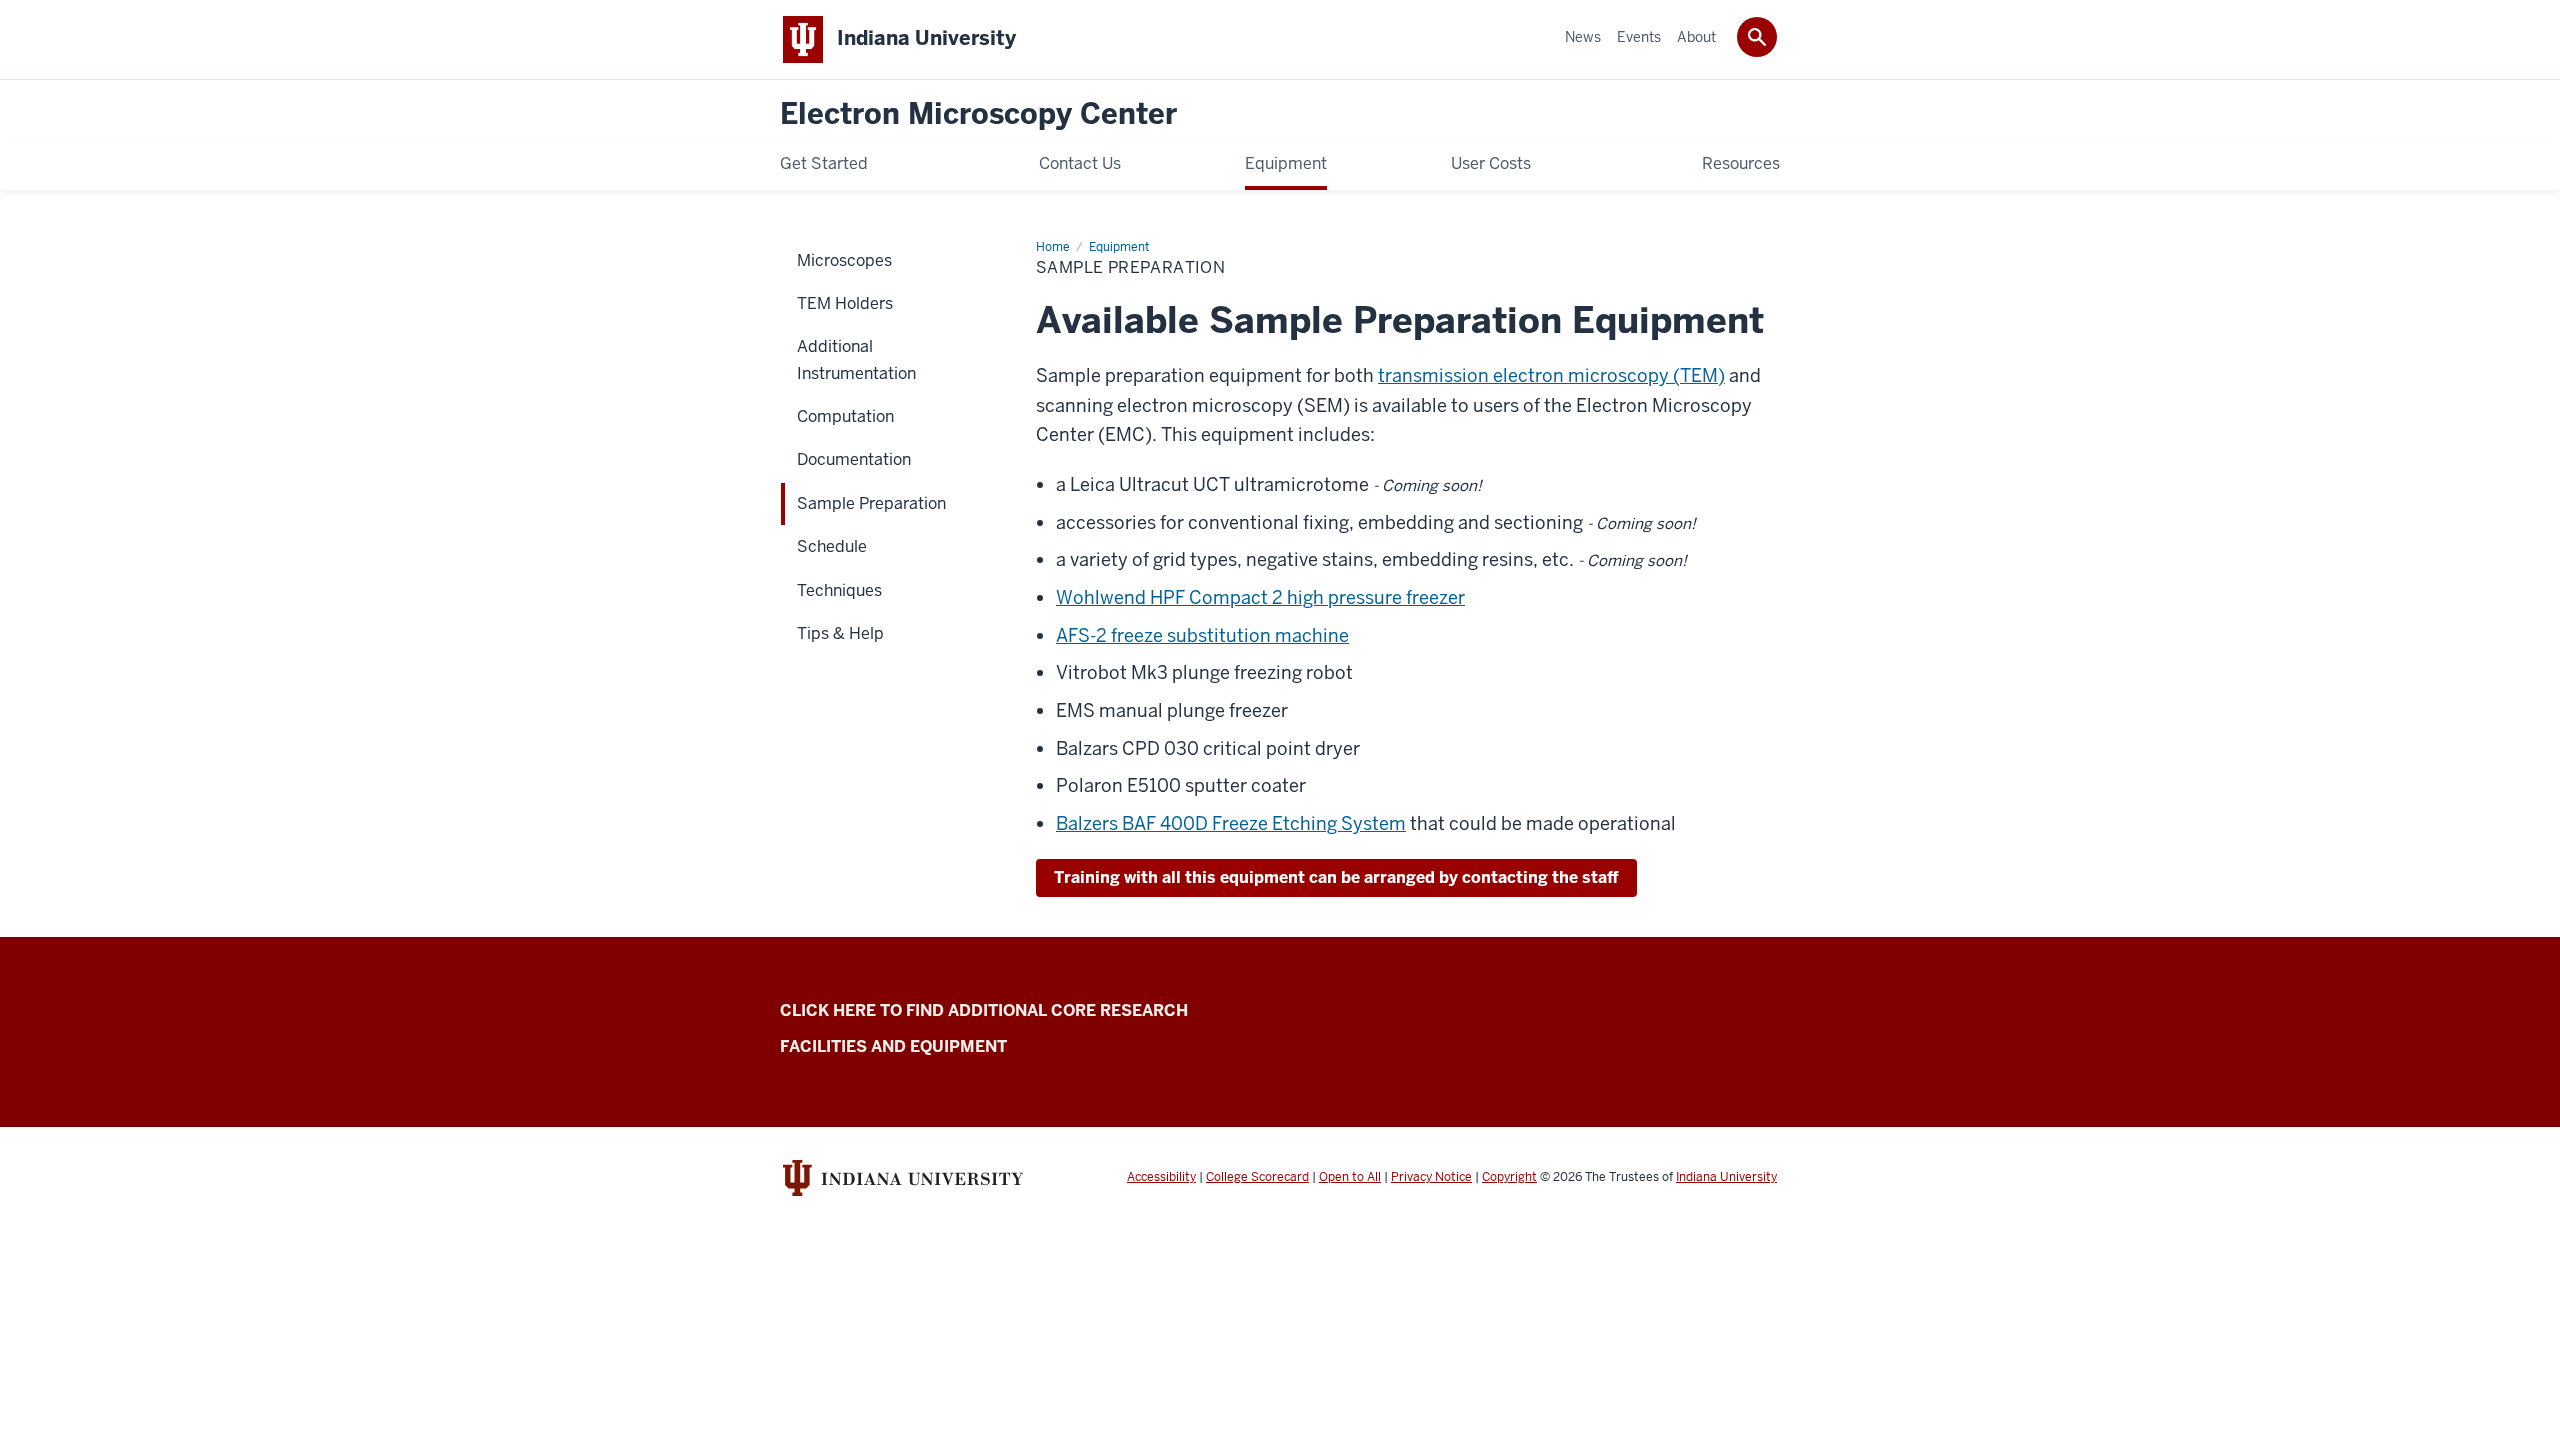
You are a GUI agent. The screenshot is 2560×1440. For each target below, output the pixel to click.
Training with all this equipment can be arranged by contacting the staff (1336, 877)
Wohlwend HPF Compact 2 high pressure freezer (1260, 597)
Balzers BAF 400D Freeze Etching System (1231, 823)
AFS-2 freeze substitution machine (1202, 635)
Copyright (1509, 1177)
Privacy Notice (1431, 1177)
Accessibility (1161, 1177)
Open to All (1350, 1177)
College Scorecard (1257, 1177)
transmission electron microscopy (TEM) (1551, 375)
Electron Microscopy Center (978, 114)
